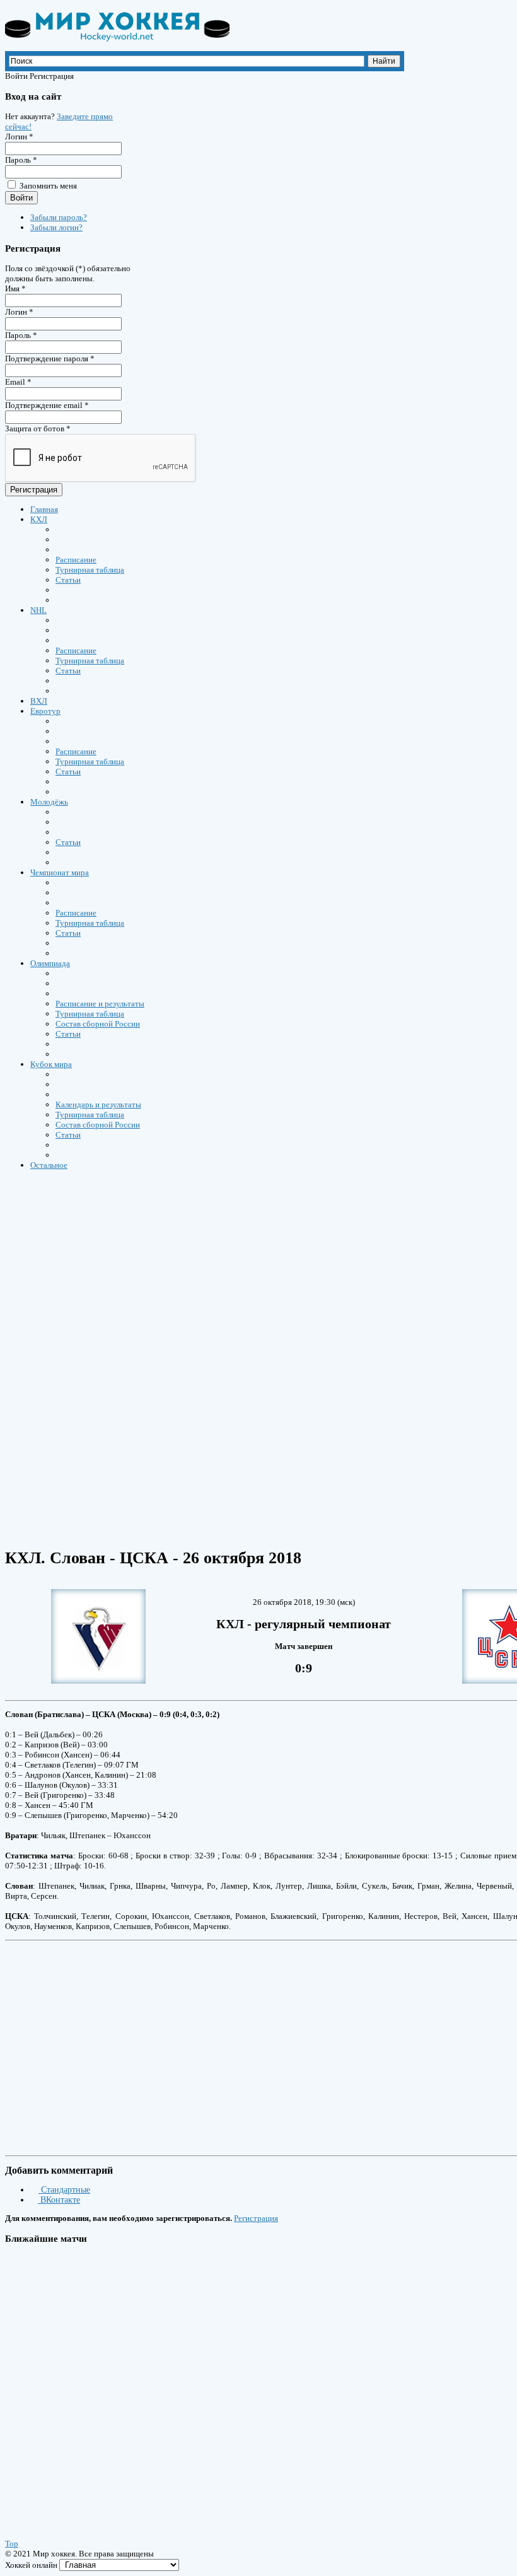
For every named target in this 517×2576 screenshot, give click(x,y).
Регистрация (34, 490)
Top (12, 2544)
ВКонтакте (59, 2200)
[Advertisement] (304, 2044)
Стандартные (64, 2190)
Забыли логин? (56, 227)
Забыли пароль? (59, 217)
